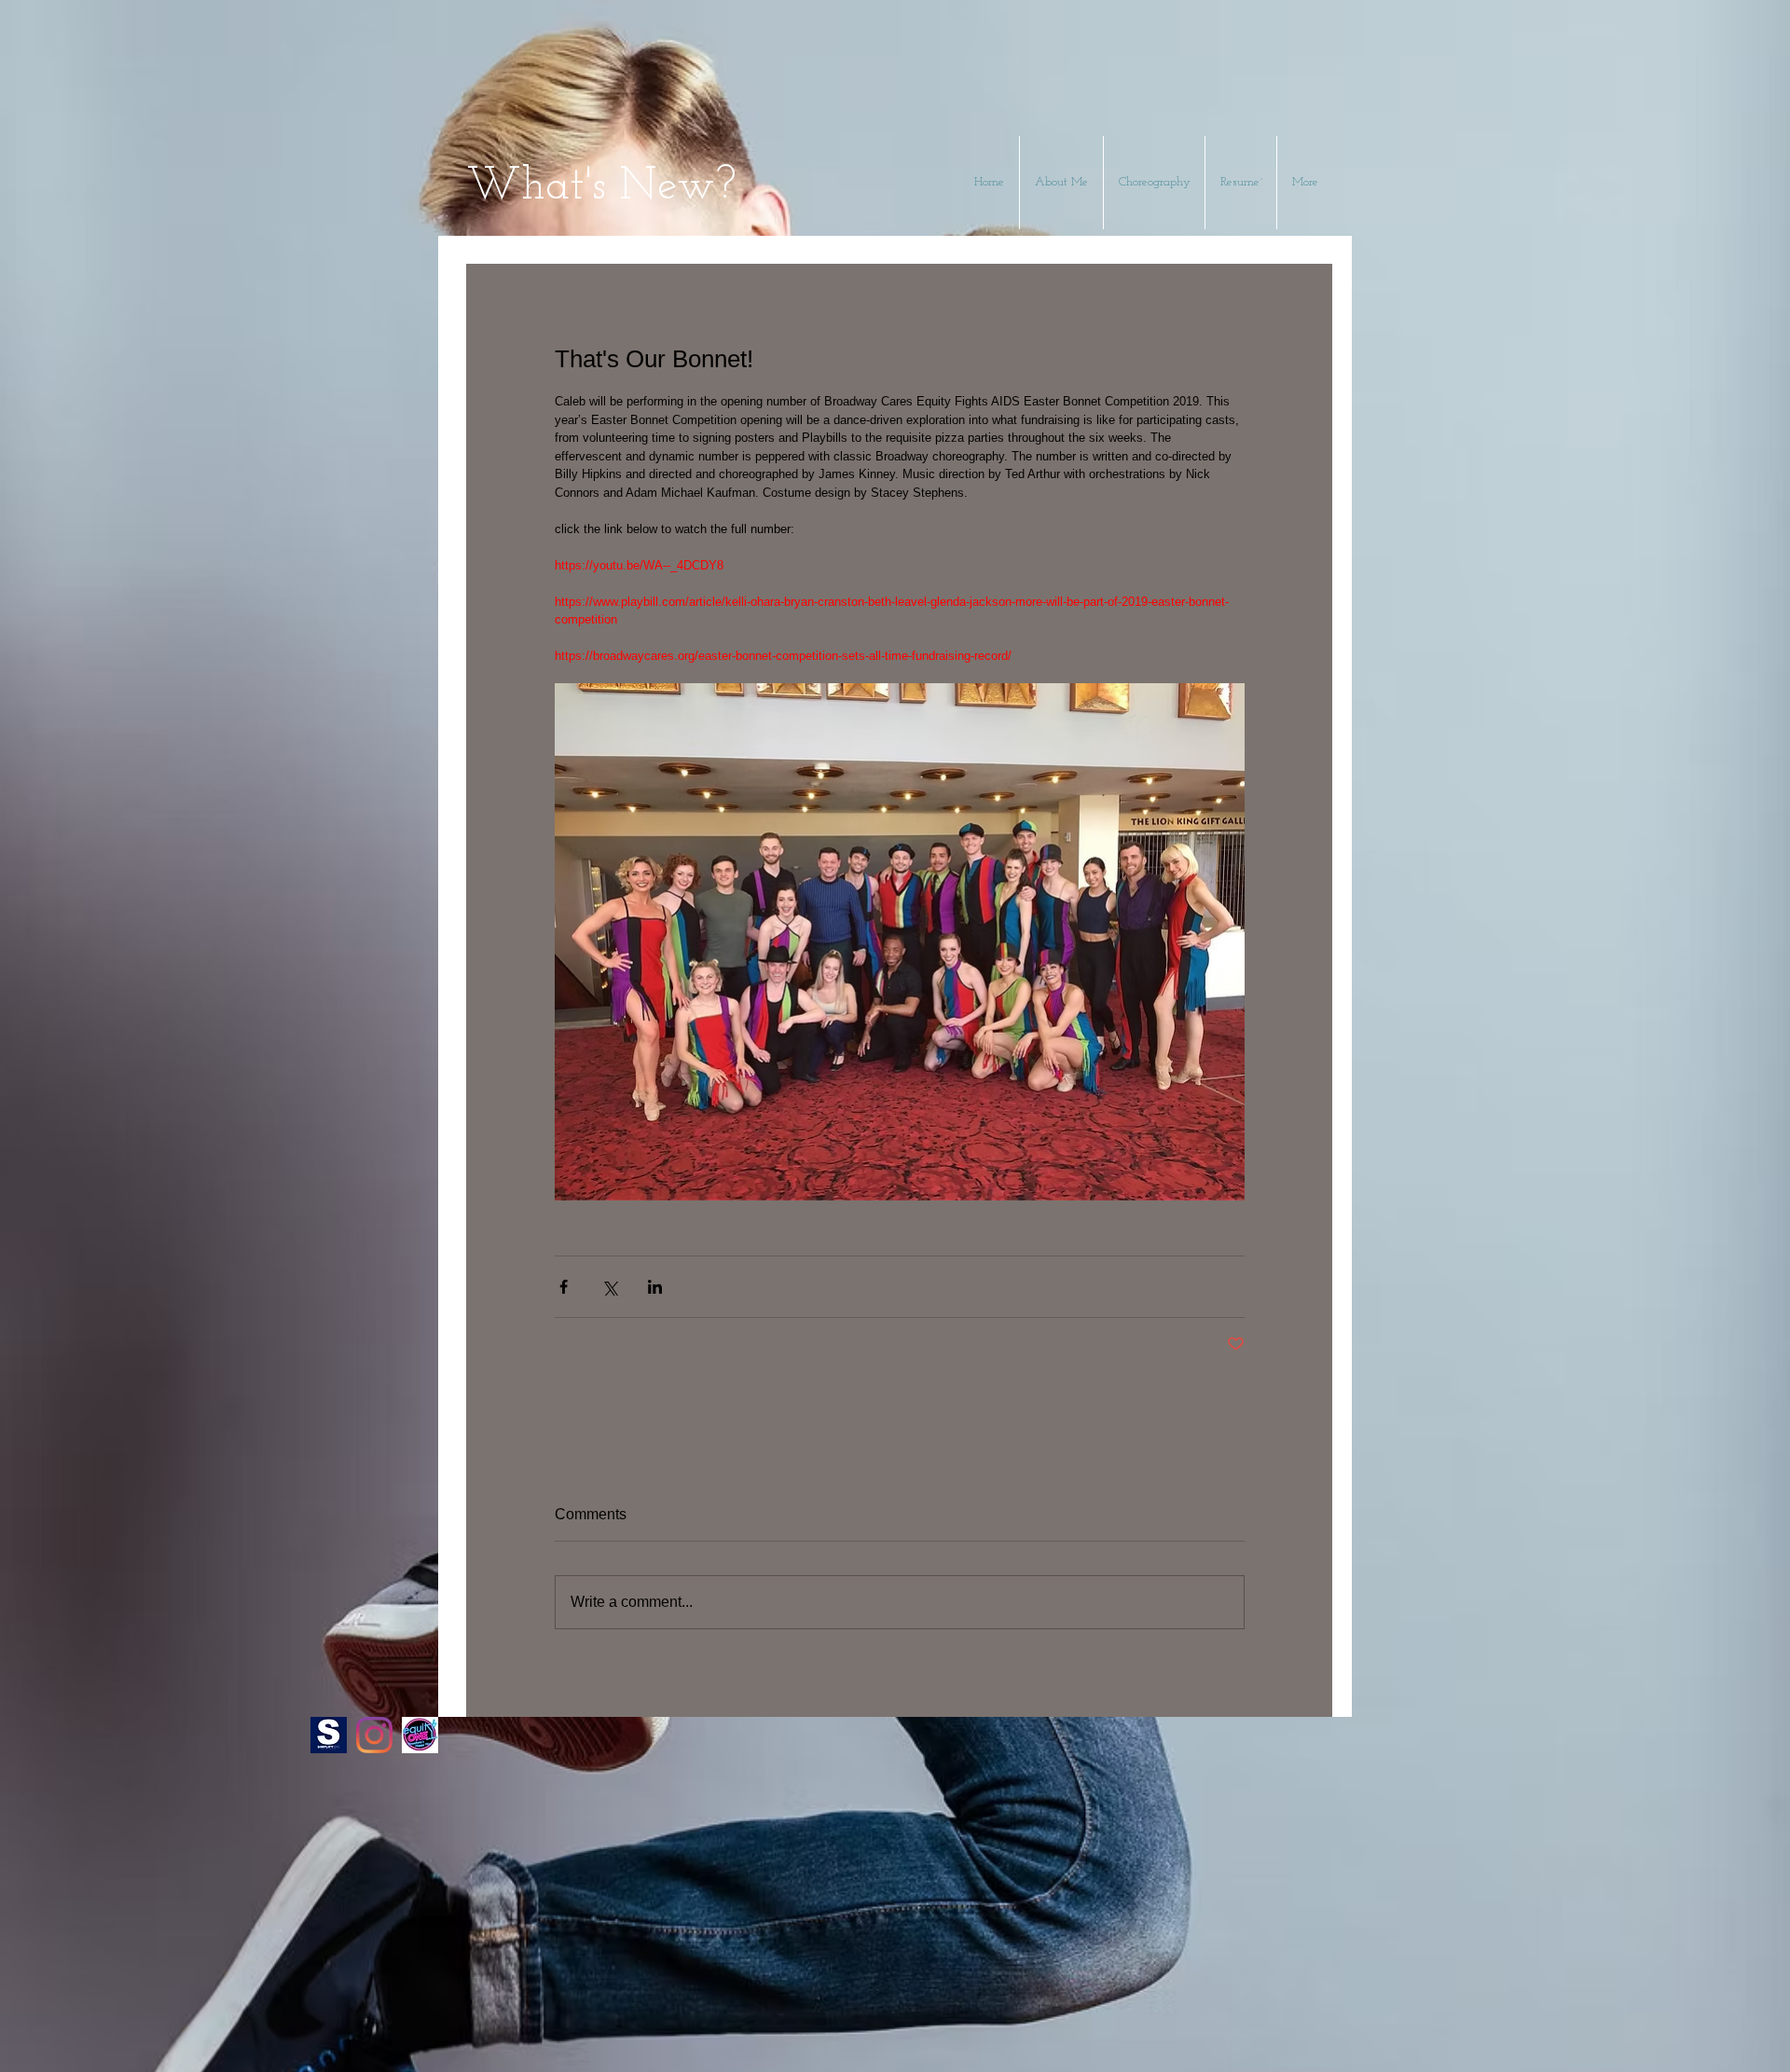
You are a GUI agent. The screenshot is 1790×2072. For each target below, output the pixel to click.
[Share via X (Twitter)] (609, 1287)
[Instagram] (374, 1735)
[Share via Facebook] (564, 1287)
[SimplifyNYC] (329, 1735)
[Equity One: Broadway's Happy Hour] (420, 1735)
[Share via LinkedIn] (655, 1287)
